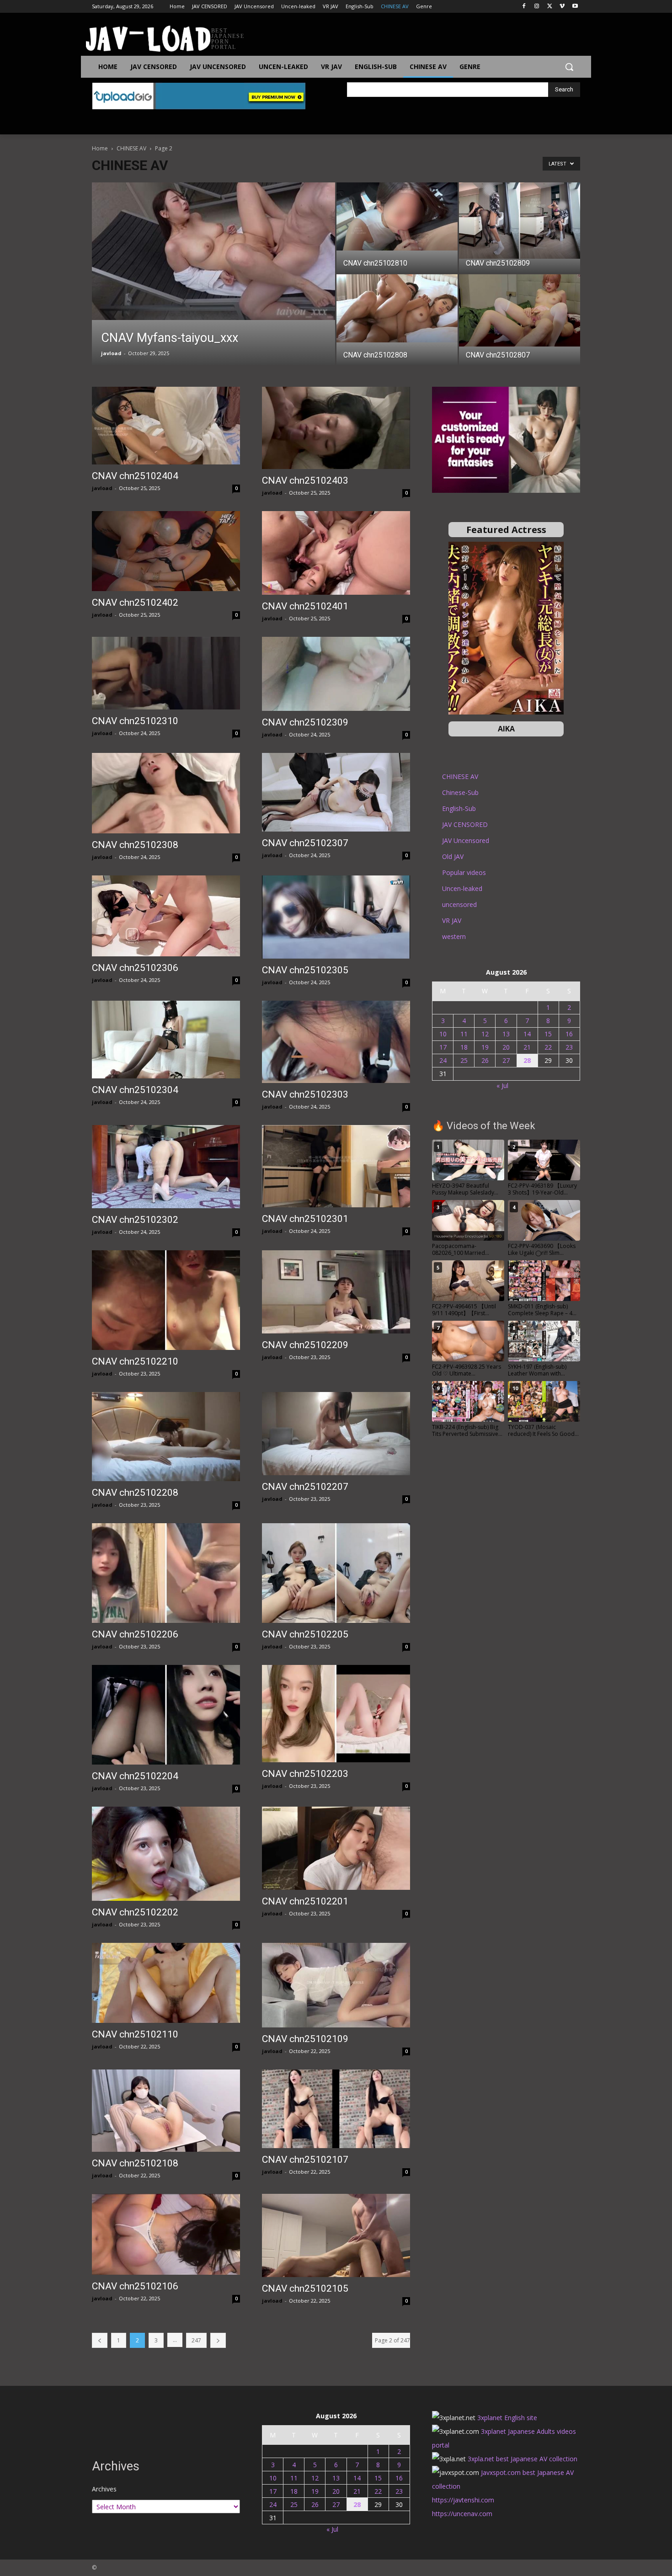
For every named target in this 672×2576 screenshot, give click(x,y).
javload (111, 353)
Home (100, 148)
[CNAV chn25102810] (397, 216)
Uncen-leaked (462, 888)
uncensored (459, 904)
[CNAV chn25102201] (336, 1848)
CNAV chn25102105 (305, 2288)
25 (464, 1060)
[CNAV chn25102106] (166, 2234)
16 (569, 1034)
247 (196, 2340)
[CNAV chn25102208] (166, 1437)
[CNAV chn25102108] (166, 2111)
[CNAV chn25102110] (166, 1983)
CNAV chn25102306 (135, 968)
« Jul (502, 1085)
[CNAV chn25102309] (336, 674)
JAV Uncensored (466, 840)
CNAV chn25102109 (305, 2039)
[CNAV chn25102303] (336, 1042)
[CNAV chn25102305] (336, 917)
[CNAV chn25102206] (166, 1573)
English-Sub (459, 808)
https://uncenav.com (462, 2514)
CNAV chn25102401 (305, 606)
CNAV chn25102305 (305, 970)
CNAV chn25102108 (135, 2163)
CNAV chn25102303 (305, 1094)
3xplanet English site (507, 2418)
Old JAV (453, 856)
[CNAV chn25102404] (166, 426)
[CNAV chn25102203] (336, 1714)
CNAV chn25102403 (305, 480)
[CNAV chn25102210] (166, 1300)
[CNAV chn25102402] (166, 551)
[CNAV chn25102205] (336, 1573)
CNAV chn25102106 (135, 2286)
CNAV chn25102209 (305, 1345)
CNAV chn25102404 (135, 476)
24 (443, 1060)
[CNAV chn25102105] (336, 2235)
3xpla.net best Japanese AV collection (523, 2459)
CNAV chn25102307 (305, 843)
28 (527, 1060)
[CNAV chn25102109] (336, 1985)
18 (464, 1047)
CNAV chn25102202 (135, 1912)
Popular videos (464, 872)
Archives (104, 2489)
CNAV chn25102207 (305, 1487)
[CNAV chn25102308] (166, 793)
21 (527, 1047)
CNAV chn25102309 (305, 722)
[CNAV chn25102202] (166, 1854)
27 (506, 1060)
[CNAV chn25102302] (166, 1167)
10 (443, 1034)
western (454, 936)
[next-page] (218, 2340)
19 (485, 1047)
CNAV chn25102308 (135, 845)
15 (548, 1034)
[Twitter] (550, 7)
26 (485, 1060)
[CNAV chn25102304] (166, 1040)
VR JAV (452, 920)
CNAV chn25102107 (305, 2160)
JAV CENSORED (465, 824)
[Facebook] (524, 7)
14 (527, 1034)
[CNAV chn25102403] (336, 428)
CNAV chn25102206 (135, 1634)
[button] (569, 67)
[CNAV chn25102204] (166, 1715)
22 (548, 1047)
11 (464, 1034)
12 (485, 1034)
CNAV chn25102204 (135, 1776)
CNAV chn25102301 (305, 1219)
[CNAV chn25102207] (336, 1434)
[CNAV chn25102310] (166, 673)
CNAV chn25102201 (305, 1901)
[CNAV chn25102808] (397, 308)
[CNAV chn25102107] (336, 2109)
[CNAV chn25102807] (520, 310)
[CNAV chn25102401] (336, 553)
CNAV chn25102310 (135, 721)
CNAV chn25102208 (135, 1493)
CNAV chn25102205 (305, 1634)
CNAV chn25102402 (135, 603)
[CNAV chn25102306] (166, 916)
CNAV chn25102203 (305, 1774)
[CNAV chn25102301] (336, 1166)
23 (569, 1047)
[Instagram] (537, 7)
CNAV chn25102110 (135, 2034)
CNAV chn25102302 (135, 1220)
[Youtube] (575, 7)
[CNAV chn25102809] (520, 221)
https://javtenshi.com (463, 2500)
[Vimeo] (562, 7)
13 (506, 1034)
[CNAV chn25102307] (336, 792)
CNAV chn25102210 (135, 1361)
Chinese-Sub (460, 792)
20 (506, 1047)
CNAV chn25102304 (135, 1090)
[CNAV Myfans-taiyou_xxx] (213, 251)
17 (443, 1047)
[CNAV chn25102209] (336, 1292)
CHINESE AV (131, 148)
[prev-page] (100, 2340)
